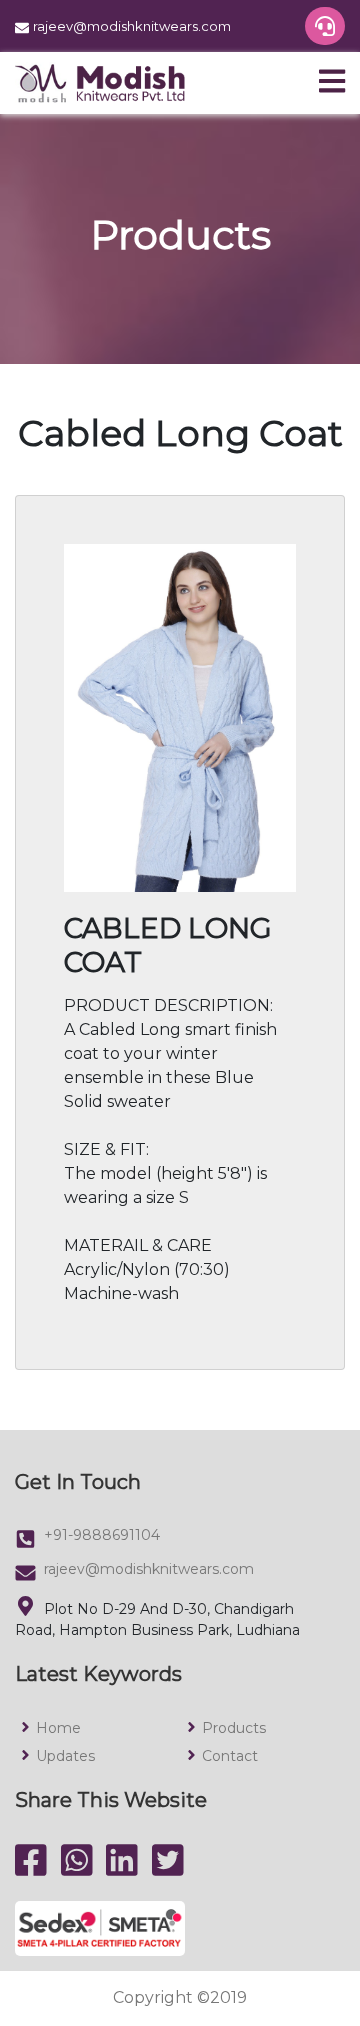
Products (234, 1728)
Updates (65, 1756)
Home (58, 1728)
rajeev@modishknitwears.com (149, 1569)
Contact (230, 1756)
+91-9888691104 (102, 1535)
